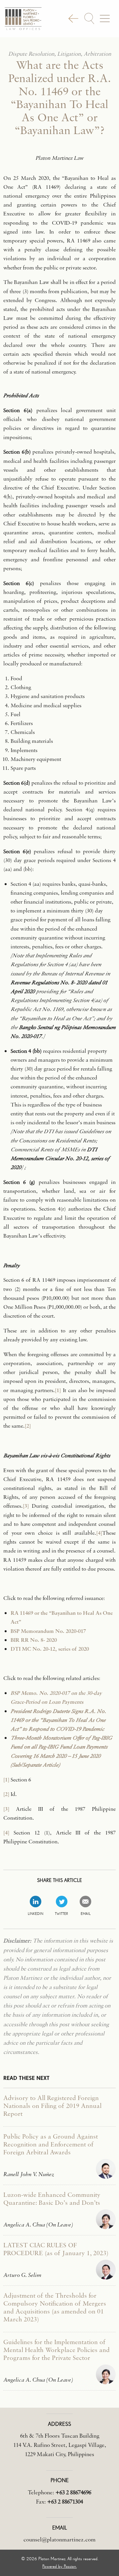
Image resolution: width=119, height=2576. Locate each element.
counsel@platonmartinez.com (59, 2539)
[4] (99, 1533)
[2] (28, 1426)
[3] (26, 1506)
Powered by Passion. (59, 2566)
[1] (58, 1390)
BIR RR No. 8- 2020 (34, 1640)
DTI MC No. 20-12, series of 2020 (50, 1649)
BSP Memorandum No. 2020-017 (48, 1631)
